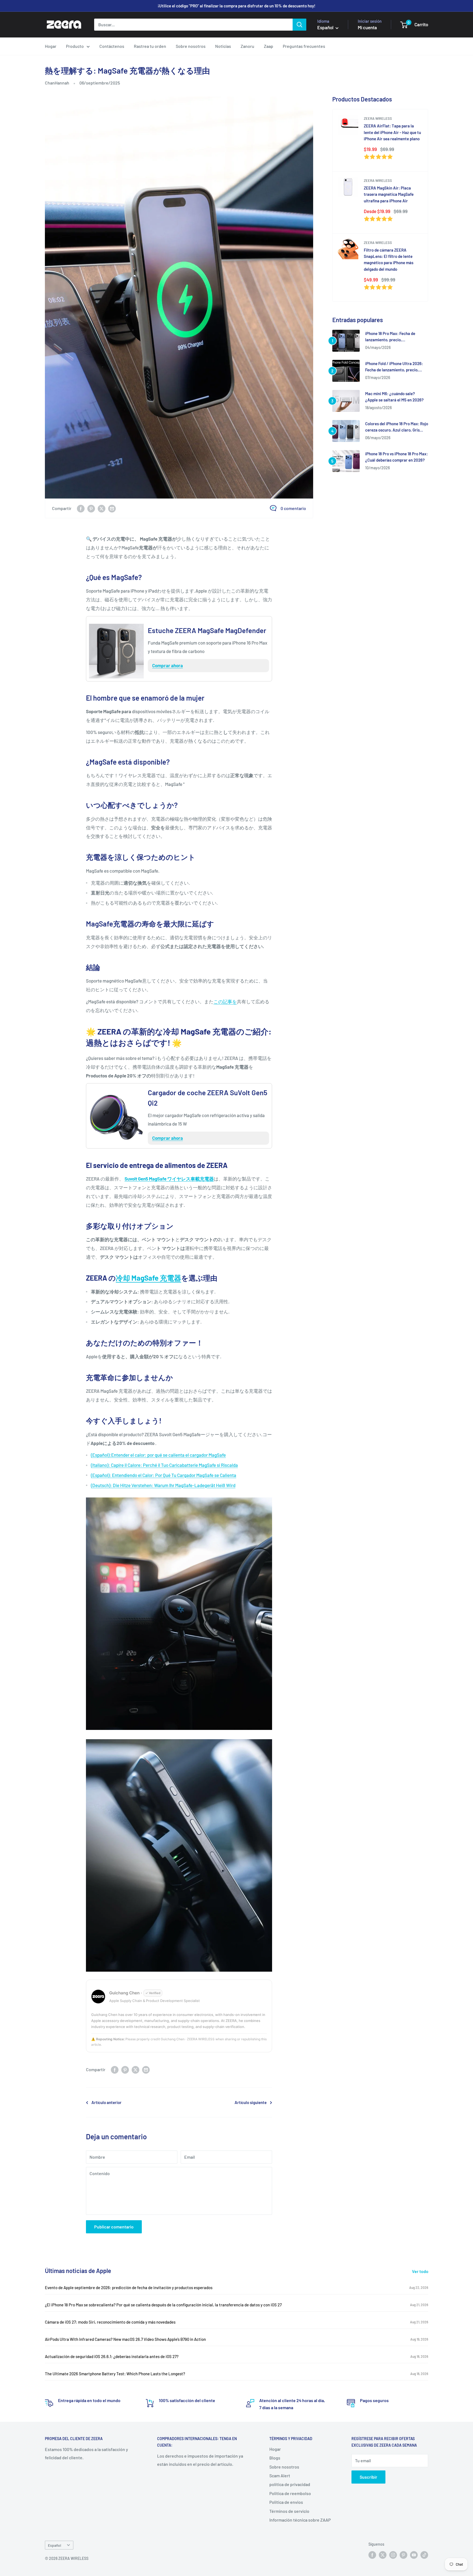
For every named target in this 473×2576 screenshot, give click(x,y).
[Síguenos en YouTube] (414, 2555)
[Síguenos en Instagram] (393, 2555)
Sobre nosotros (191, 46)
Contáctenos (112, 46)
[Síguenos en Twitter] (383, 2555)
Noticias (223, 46)
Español (54, 2545)
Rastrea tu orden (150, 46)
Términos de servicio (289, 2511)
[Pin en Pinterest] (91, 508)
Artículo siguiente (251, 2102)
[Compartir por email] (112, 508)
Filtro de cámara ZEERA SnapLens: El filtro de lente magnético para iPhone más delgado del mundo (389, 260)
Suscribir (368, 2477)
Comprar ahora (168, 665)
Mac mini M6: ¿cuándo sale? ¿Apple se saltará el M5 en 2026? (394, 397)
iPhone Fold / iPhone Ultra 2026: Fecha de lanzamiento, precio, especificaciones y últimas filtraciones (394, 367)
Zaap (269, 46)
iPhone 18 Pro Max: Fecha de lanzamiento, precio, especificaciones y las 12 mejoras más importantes (395, 337)
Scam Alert (280, 2476)
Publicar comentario (114, 2227)
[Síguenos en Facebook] (372, 2555)
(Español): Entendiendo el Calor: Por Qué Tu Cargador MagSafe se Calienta (164, 1475)
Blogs (275, 2458)
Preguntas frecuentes (304, 46)
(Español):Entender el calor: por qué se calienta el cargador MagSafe (158, 1455)
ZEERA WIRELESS (378, 118)
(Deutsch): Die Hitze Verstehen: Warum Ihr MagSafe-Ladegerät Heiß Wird (163, 1485)
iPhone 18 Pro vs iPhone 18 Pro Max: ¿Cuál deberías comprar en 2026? (396, 457)
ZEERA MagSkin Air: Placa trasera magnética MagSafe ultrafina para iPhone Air (389, 194)
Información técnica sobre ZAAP (300, 2520)
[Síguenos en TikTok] (424, 2555)
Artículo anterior (106, 2102)
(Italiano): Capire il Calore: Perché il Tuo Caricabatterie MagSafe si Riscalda (164, 1465)
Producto (75, 46)
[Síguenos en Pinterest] (403, 2555)
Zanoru (247, 46)
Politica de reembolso (290, 2493)
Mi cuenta (367, 27)
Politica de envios (286, 2502)
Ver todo (421, 2271)
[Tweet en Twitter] (102, 508)
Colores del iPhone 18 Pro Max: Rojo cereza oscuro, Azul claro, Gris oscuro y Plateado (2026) (397, 427)
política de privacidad (290, 2484)
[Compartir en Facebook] (81, 508)
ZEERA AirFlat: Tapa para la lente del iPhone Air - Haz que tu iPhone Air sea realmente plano (392, 132)
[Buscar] (299, 25)
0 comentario (293, 508)
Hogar (51, 46)
